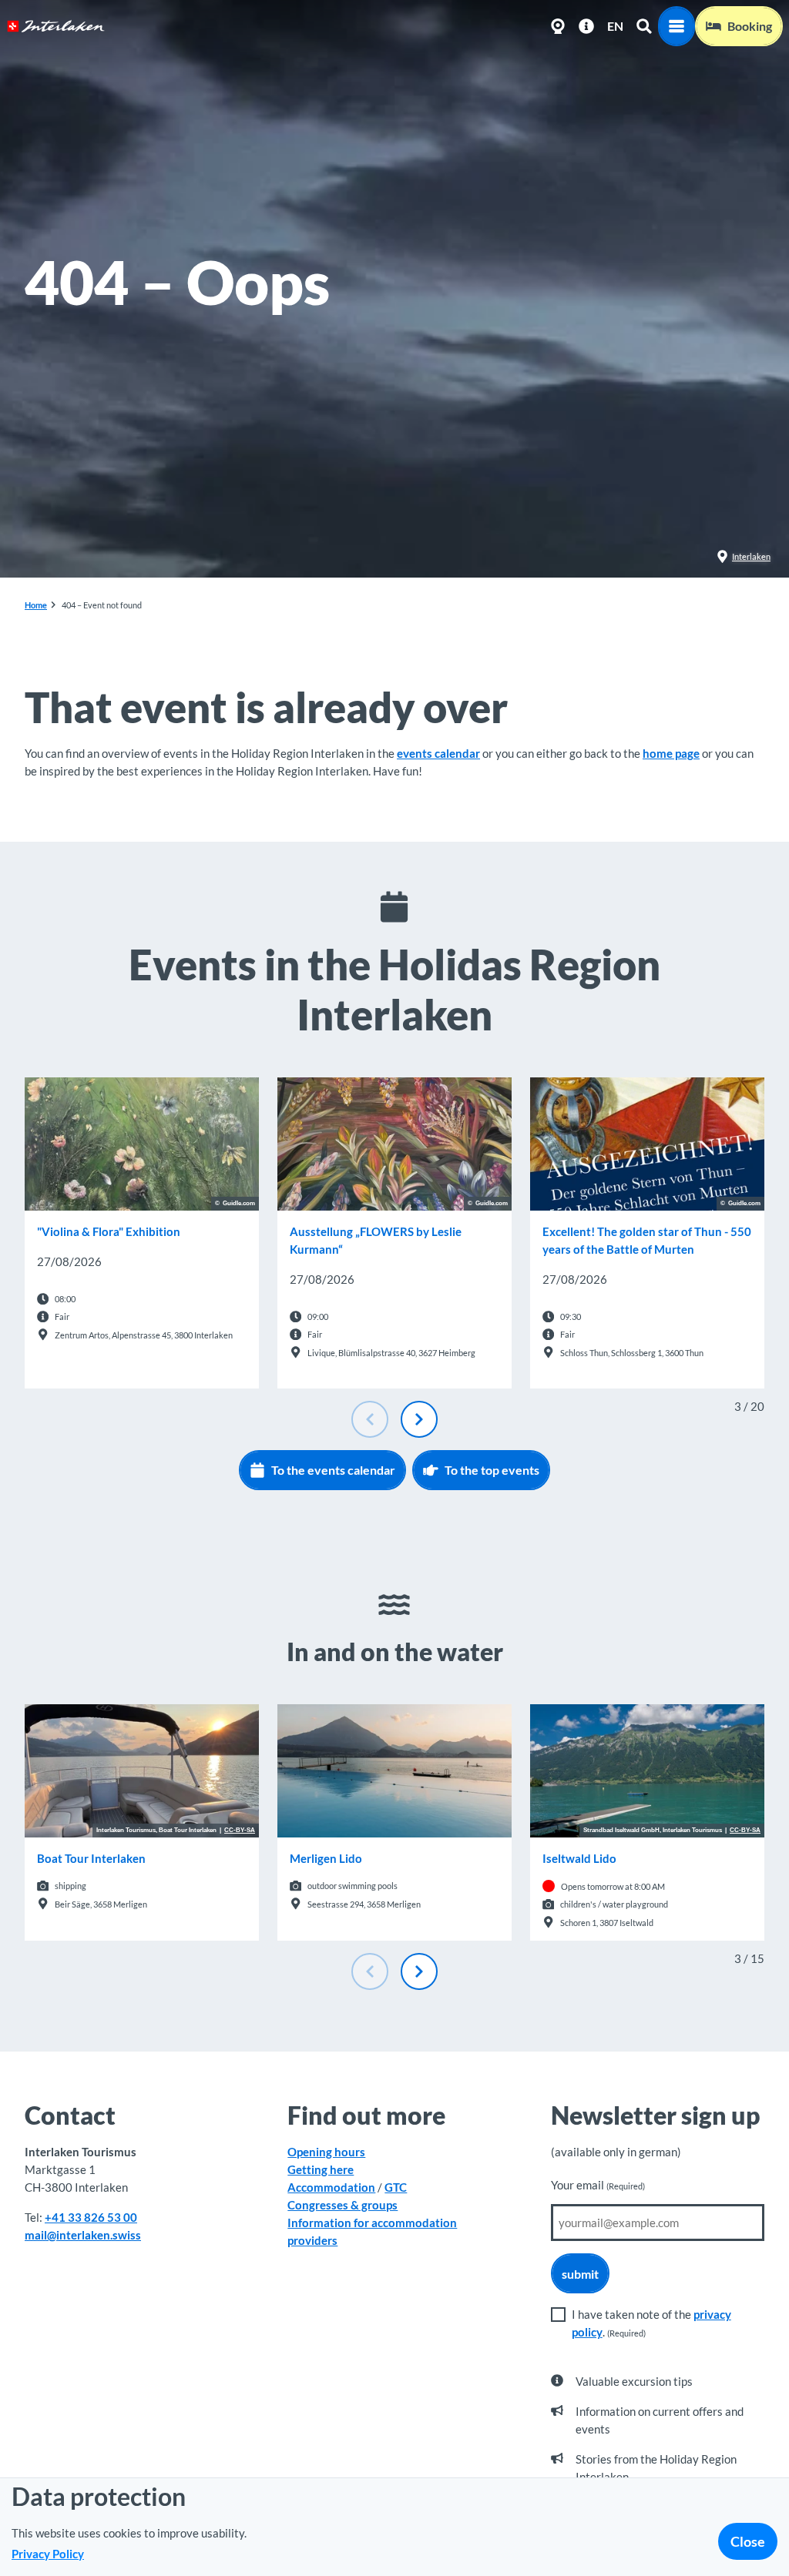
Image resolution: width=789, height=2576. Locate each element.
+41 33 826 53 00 (91, 2217)
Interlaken (751, 556)
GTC (396, 2187)
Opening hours (326, 2152)
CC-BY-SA (240, 1831)
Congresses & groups (342, 2205)
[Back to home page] (56, 26)
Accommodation (331, 2187)
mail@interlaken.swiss (83, 2235)
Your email (598, 2185)
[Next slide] (419, 1419)
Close (748, 2541)
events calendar (438, 753)
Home (36, 605)
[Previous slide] (370, 1419)
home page (671, 753)
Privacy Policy (48, 2554)
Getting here (321, 2169)
